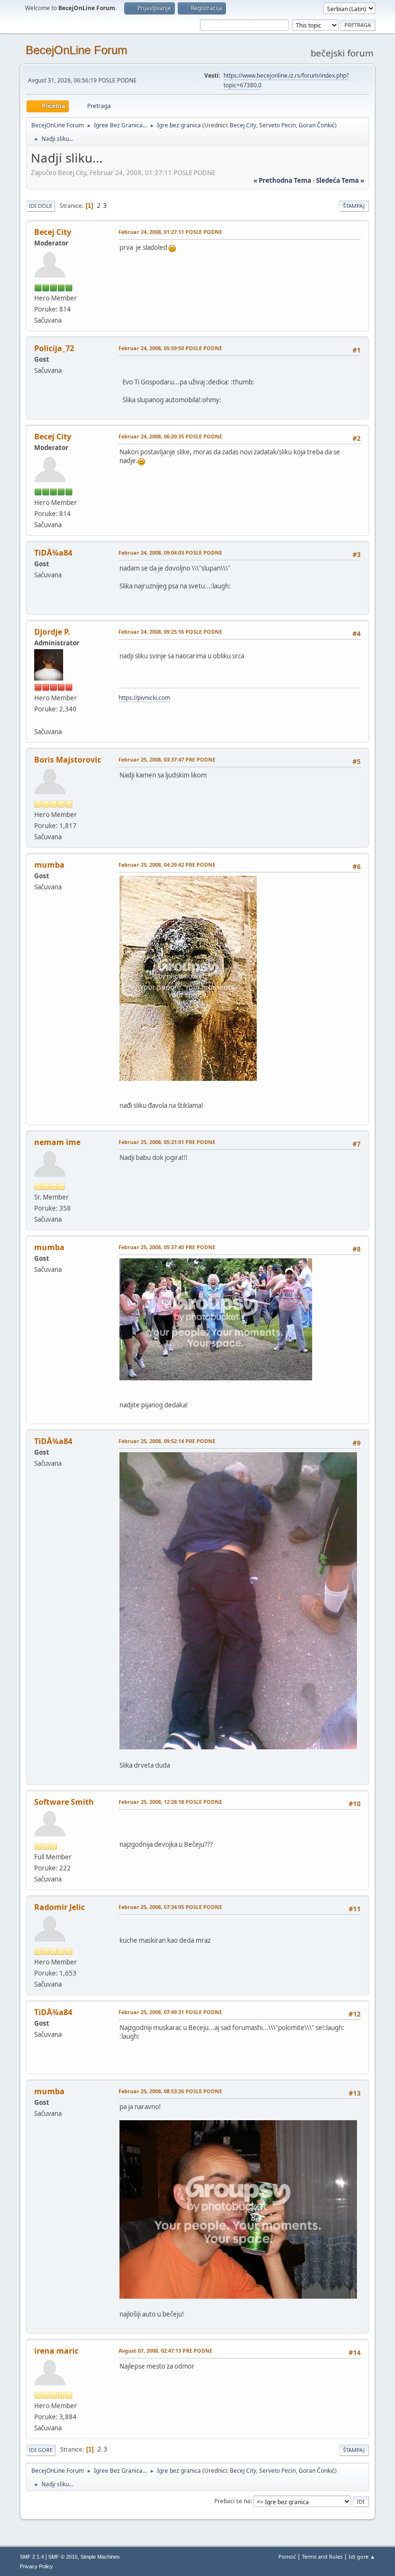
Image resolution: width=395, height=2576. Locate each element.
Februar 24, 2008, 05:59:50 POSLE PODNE (170, 348)
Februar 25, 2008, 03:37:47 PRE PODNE (167, 759)
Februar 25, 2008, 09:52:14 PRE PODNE (167, 1441)
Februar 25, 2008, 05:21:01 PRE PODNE (167, 1142)
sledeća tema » (340, 180)
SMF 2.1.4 (32, 2557)
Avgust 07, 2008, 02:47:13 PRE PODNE (165, 2351)
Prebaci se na (232, 2501)
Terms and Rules (322, 2556)
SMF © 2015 (63, 2557)
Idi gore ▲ (362, 2556)
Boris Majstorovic (68, 760)
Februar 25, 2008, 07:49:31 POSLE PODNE (170, 2012)
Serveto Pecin (277, 125)
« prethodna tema (282, 180)
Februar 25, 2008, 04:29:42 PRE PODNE (167, 865)
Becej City (243, 125)
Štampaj (354, 206)
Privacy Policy (36, 2566)
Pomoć (287, 2556)
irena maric (56, 2351)
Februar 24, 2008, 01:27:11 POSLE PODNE (170, 232)
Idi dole (40, 206)
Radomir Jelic (59, 1907)
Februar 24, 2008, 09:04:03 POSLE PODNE (170, 552)
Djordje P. (52, 632)
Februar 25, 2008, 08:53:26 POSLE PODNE (170, 2091)
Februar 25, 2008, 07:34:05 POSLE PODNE (170, 1907)
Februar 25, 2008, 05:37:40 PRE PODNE (167, 1247)
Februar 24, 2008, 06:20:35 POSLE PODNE (170, 436)
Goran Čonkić (317, 125)
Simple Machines (100, 2557)
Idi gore (41, 2450)
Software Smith (64, 1802)
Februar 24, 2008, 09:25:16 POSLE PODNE (170, 632)
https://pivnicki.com (144, 698)
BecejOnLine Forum (76, 50)
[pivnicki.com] (38, 720)
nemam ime (57, 1142)
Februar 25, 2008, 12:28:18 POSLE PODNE (170, 1802)
